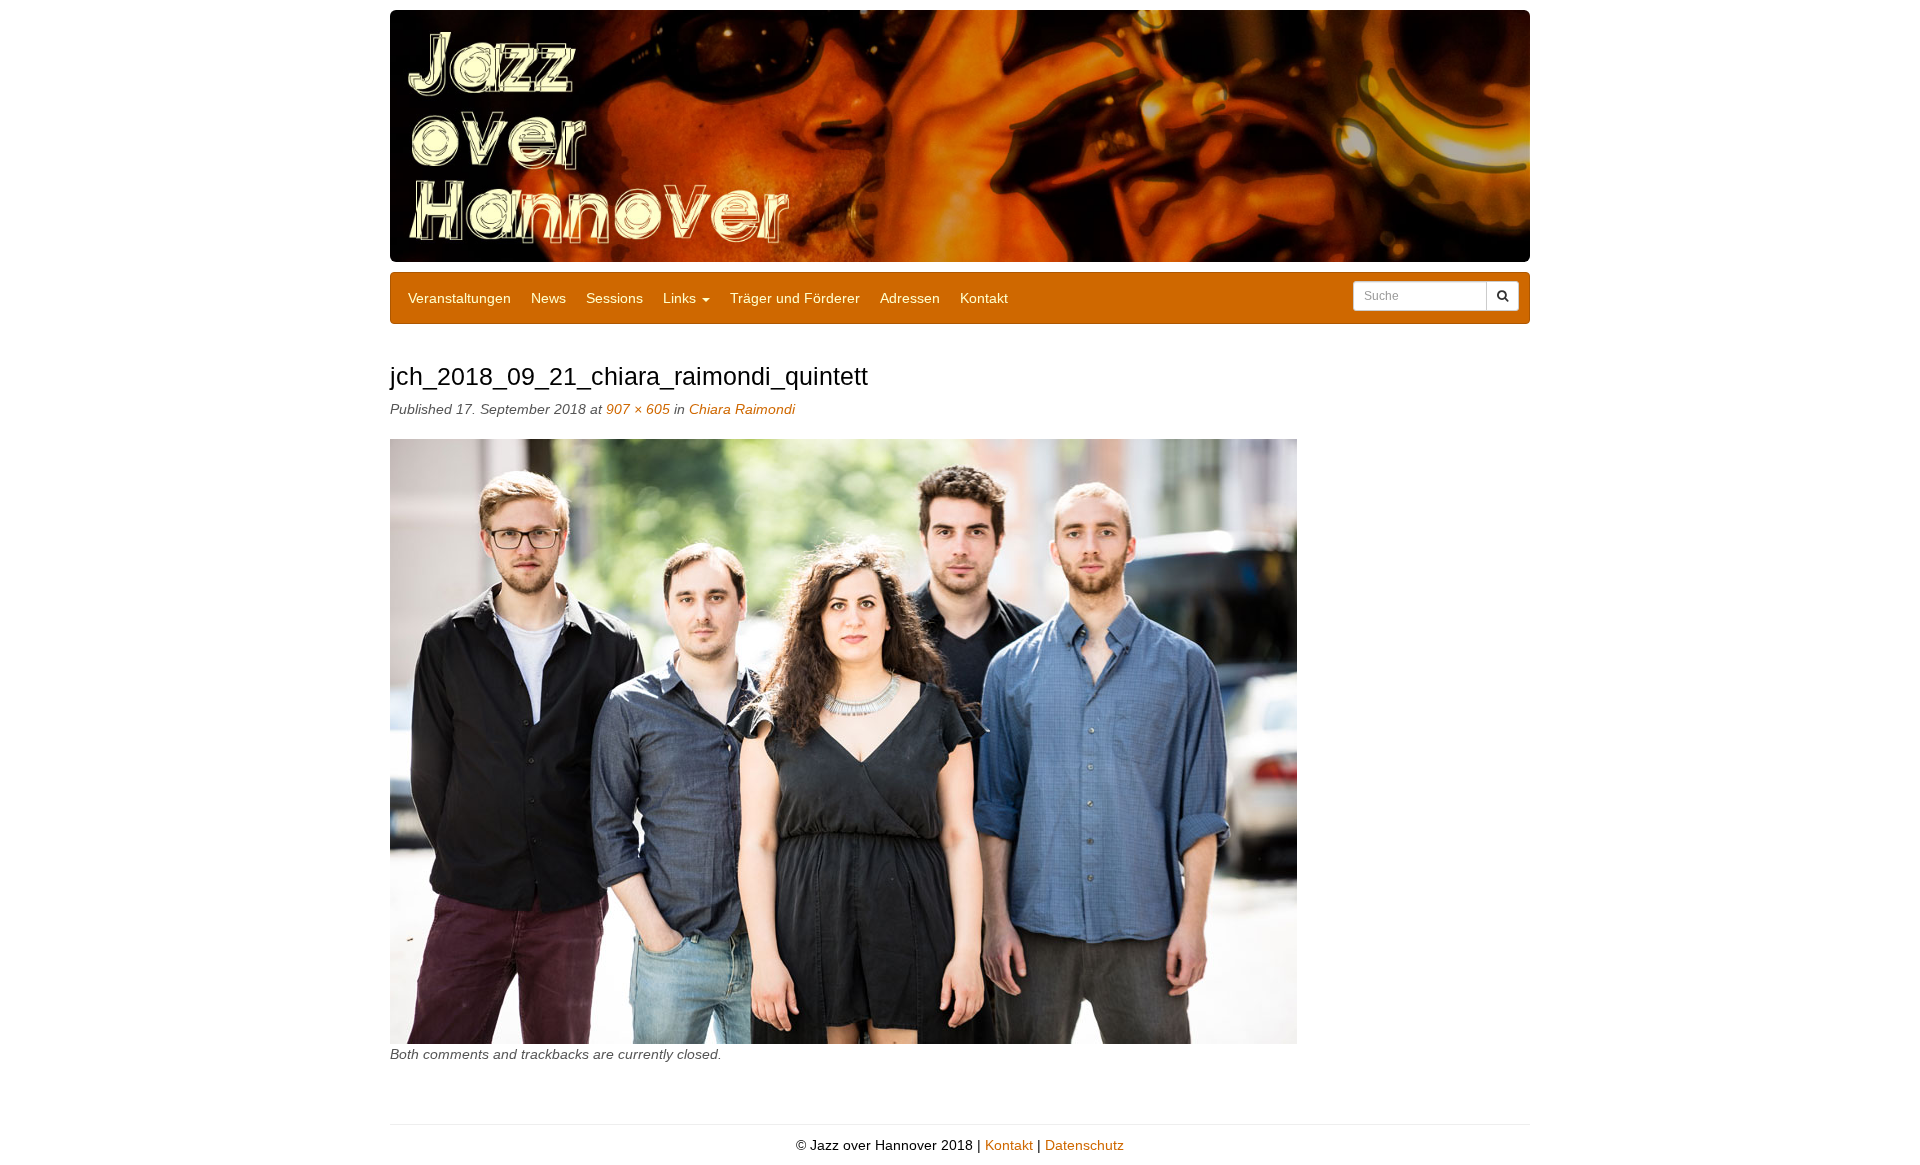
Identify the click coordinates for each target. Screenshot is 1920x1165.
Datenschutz (1084, 1145)
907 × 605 (638, 409)
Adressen (910, 298)
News (548, 298)
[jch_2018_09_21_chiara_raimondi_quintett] (843, 741)
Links (681, 298)
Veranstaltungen (459, 298)
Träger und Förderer (795, 298)
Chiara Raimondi (742, 409)
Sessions (614, 298)
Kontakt (984, 298)
